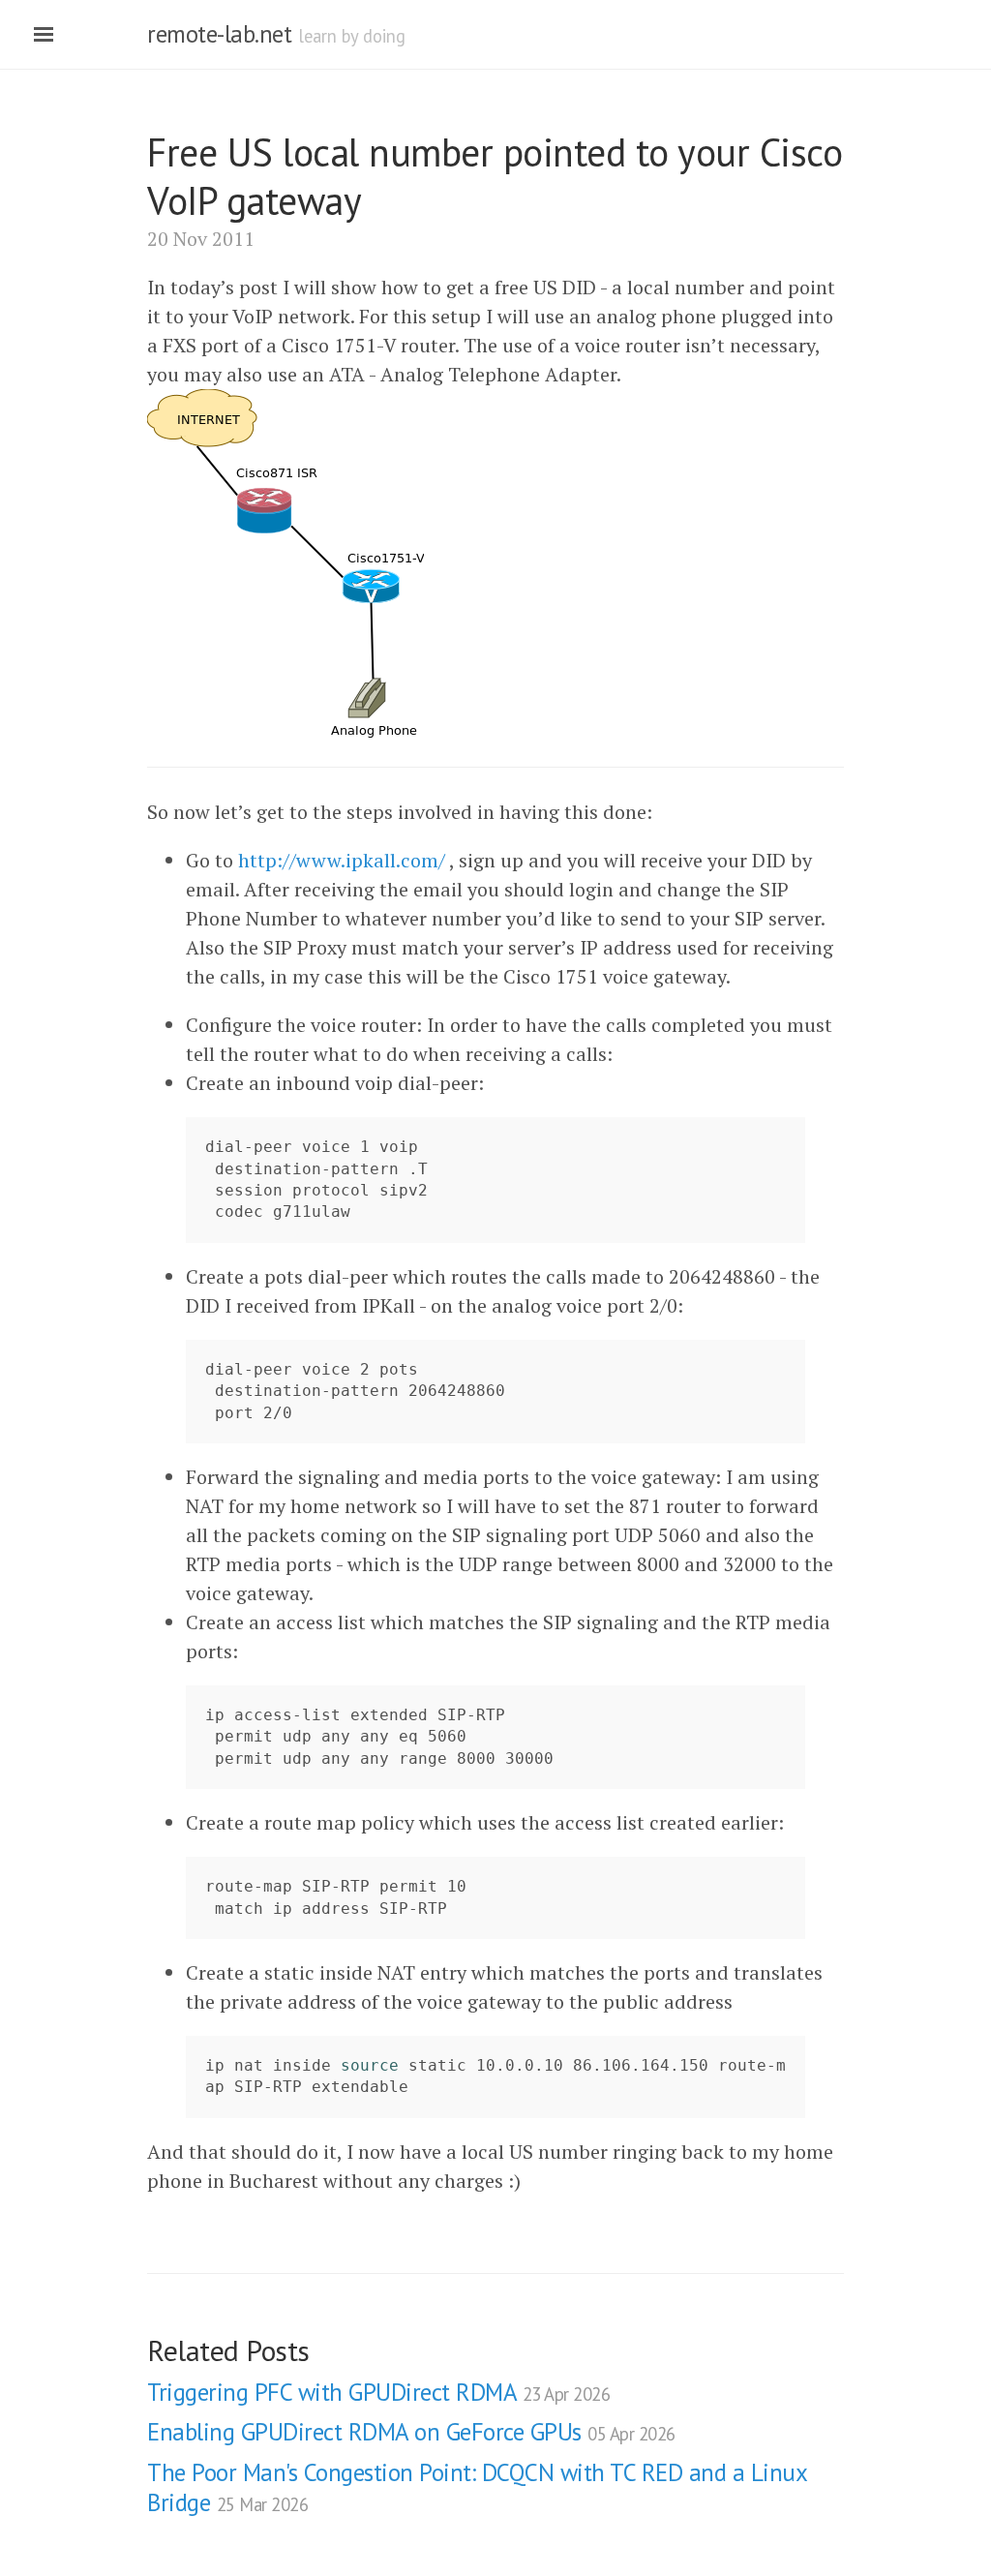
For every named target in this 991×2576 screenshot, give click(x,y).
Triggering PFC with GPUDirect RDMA (378, 2392)
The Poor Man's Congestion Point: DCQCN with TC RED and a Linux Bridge (477, 2487)
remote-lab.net (219, 34)
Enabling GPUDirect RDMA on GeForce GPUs (411, 2432)
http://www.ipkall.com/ (342, 860)
